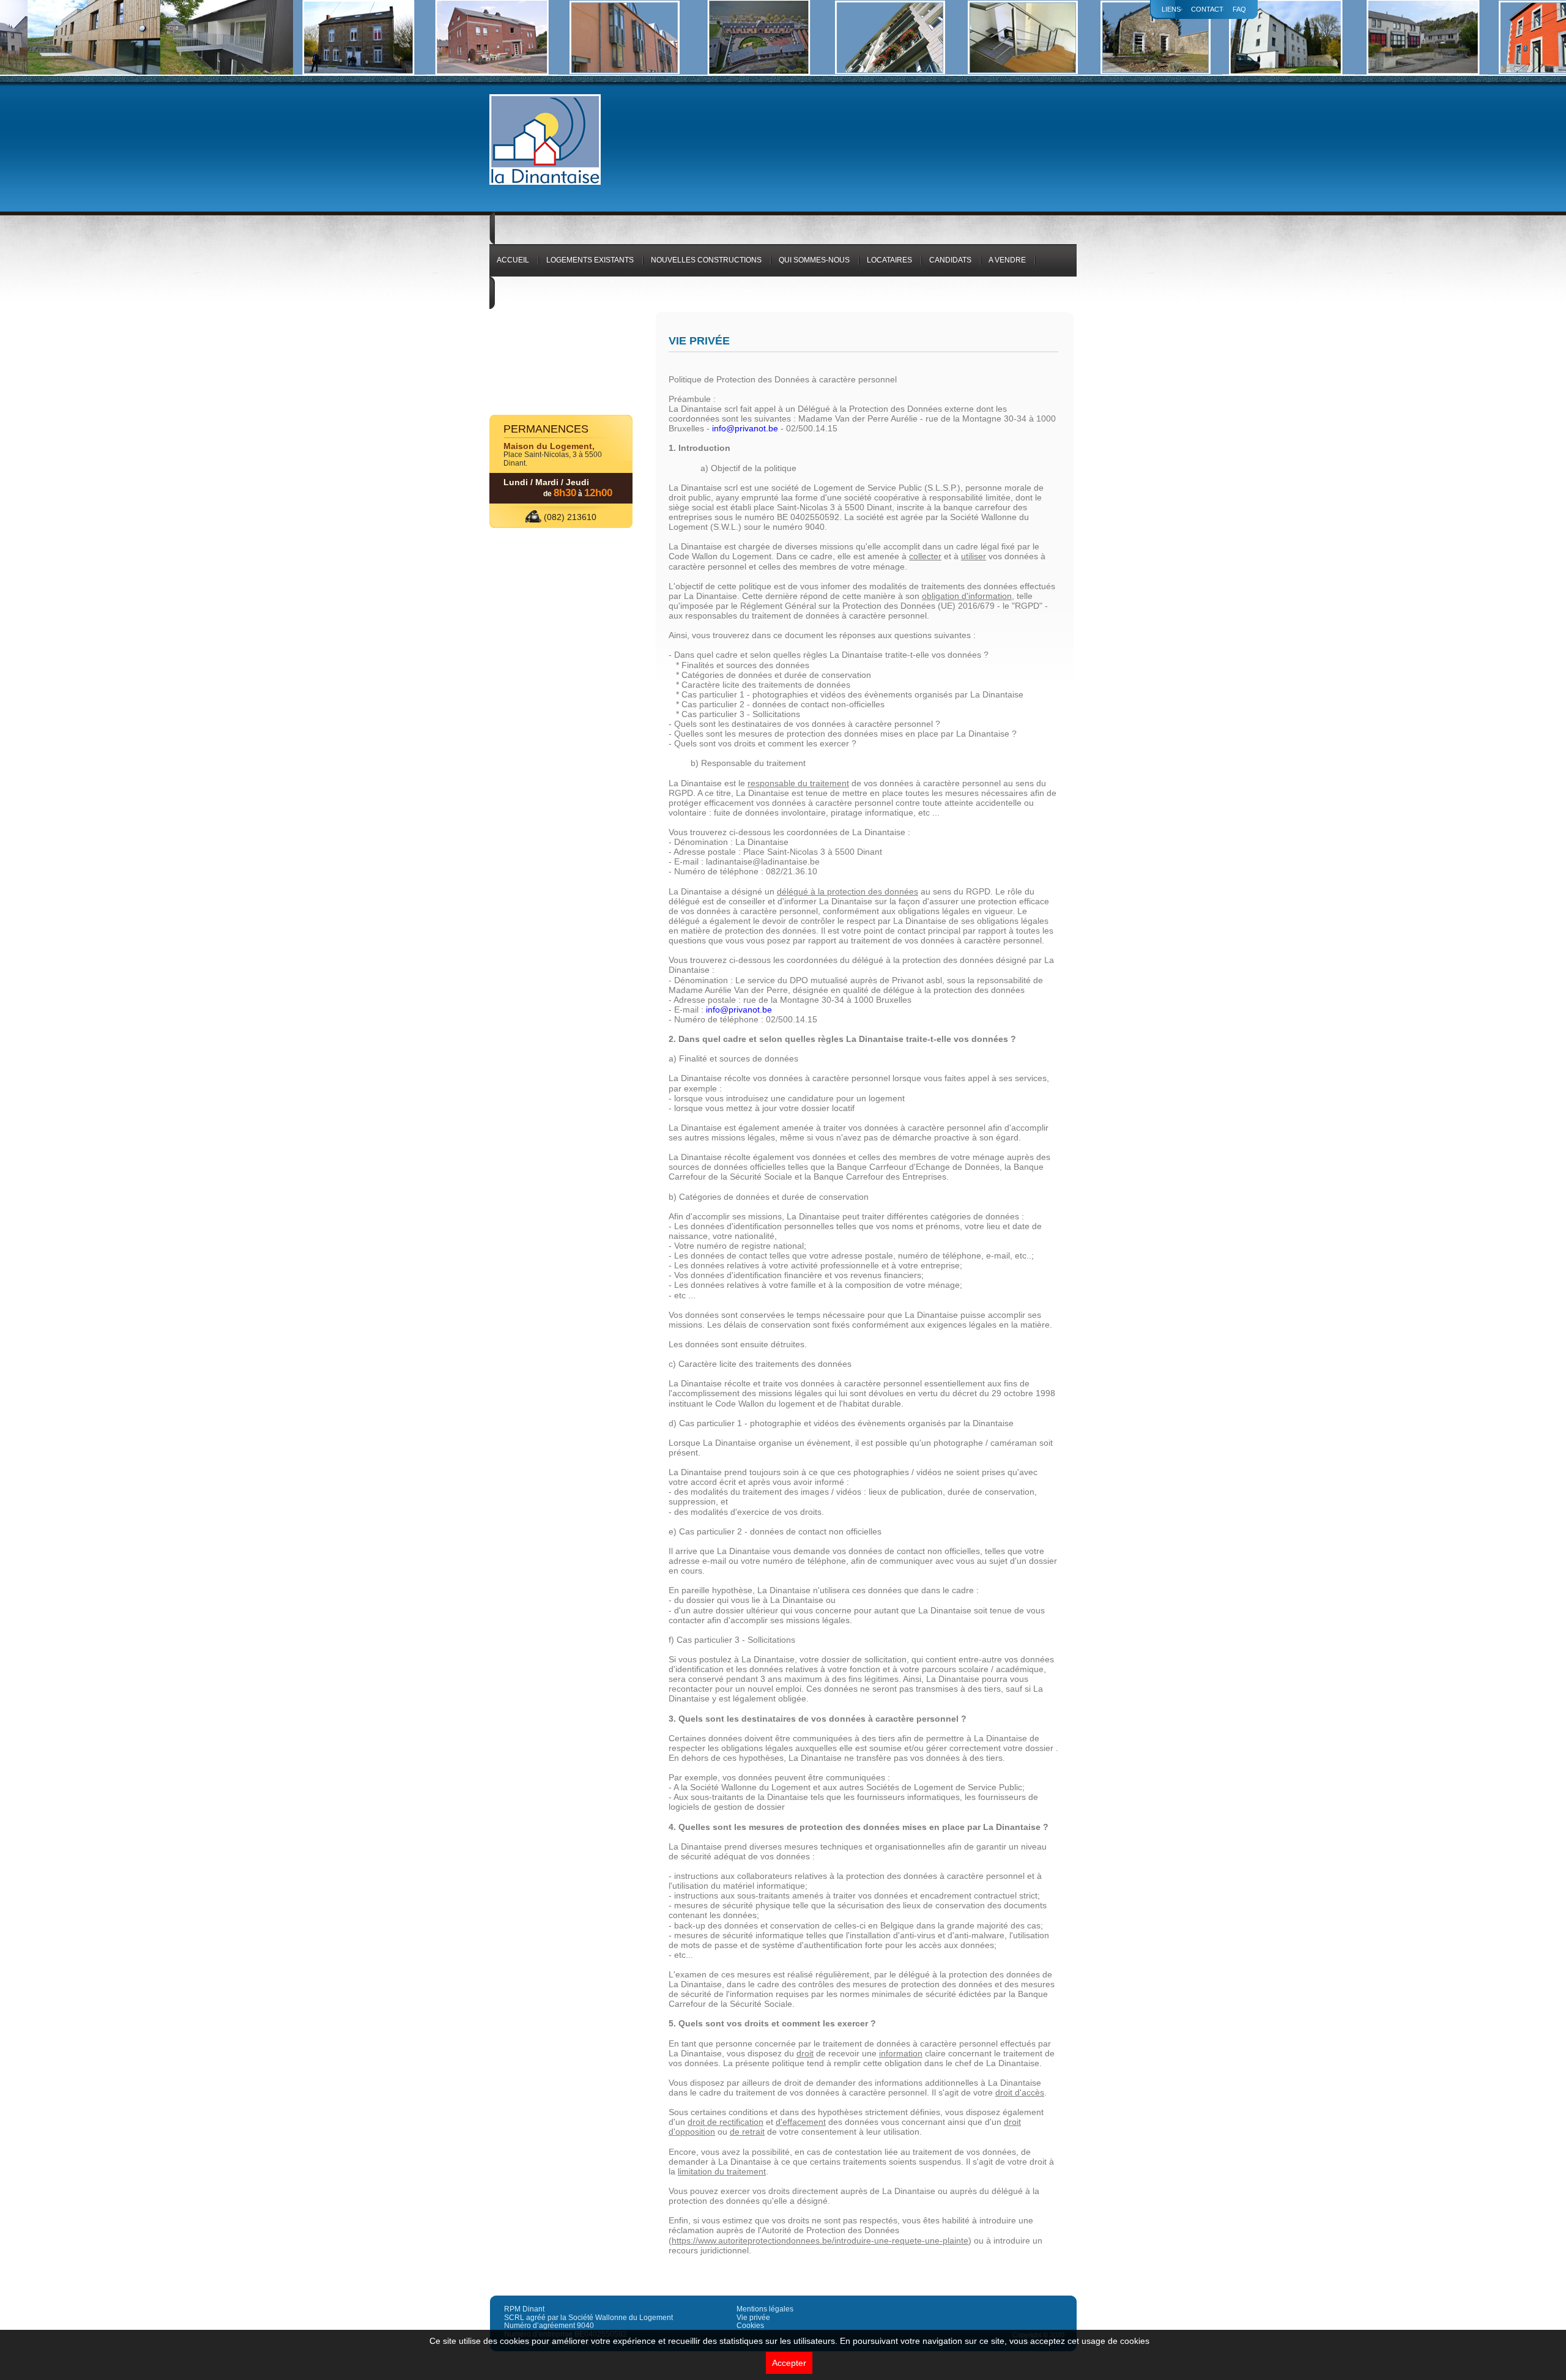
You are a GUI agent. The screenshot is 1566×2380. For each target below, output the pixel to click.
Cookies (750, 2326)
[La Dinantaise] (545, 183)
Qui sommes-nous (814, 260)
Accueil (513, 260)
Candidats (950, 260)
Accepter (789, 2363)
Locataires (889, 260)
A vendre (1007, 260)
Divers (510, 299)
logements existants (590, 260)
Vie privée (753, 2318)
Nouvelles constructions (706, 260)
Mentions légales (765, 2309)
